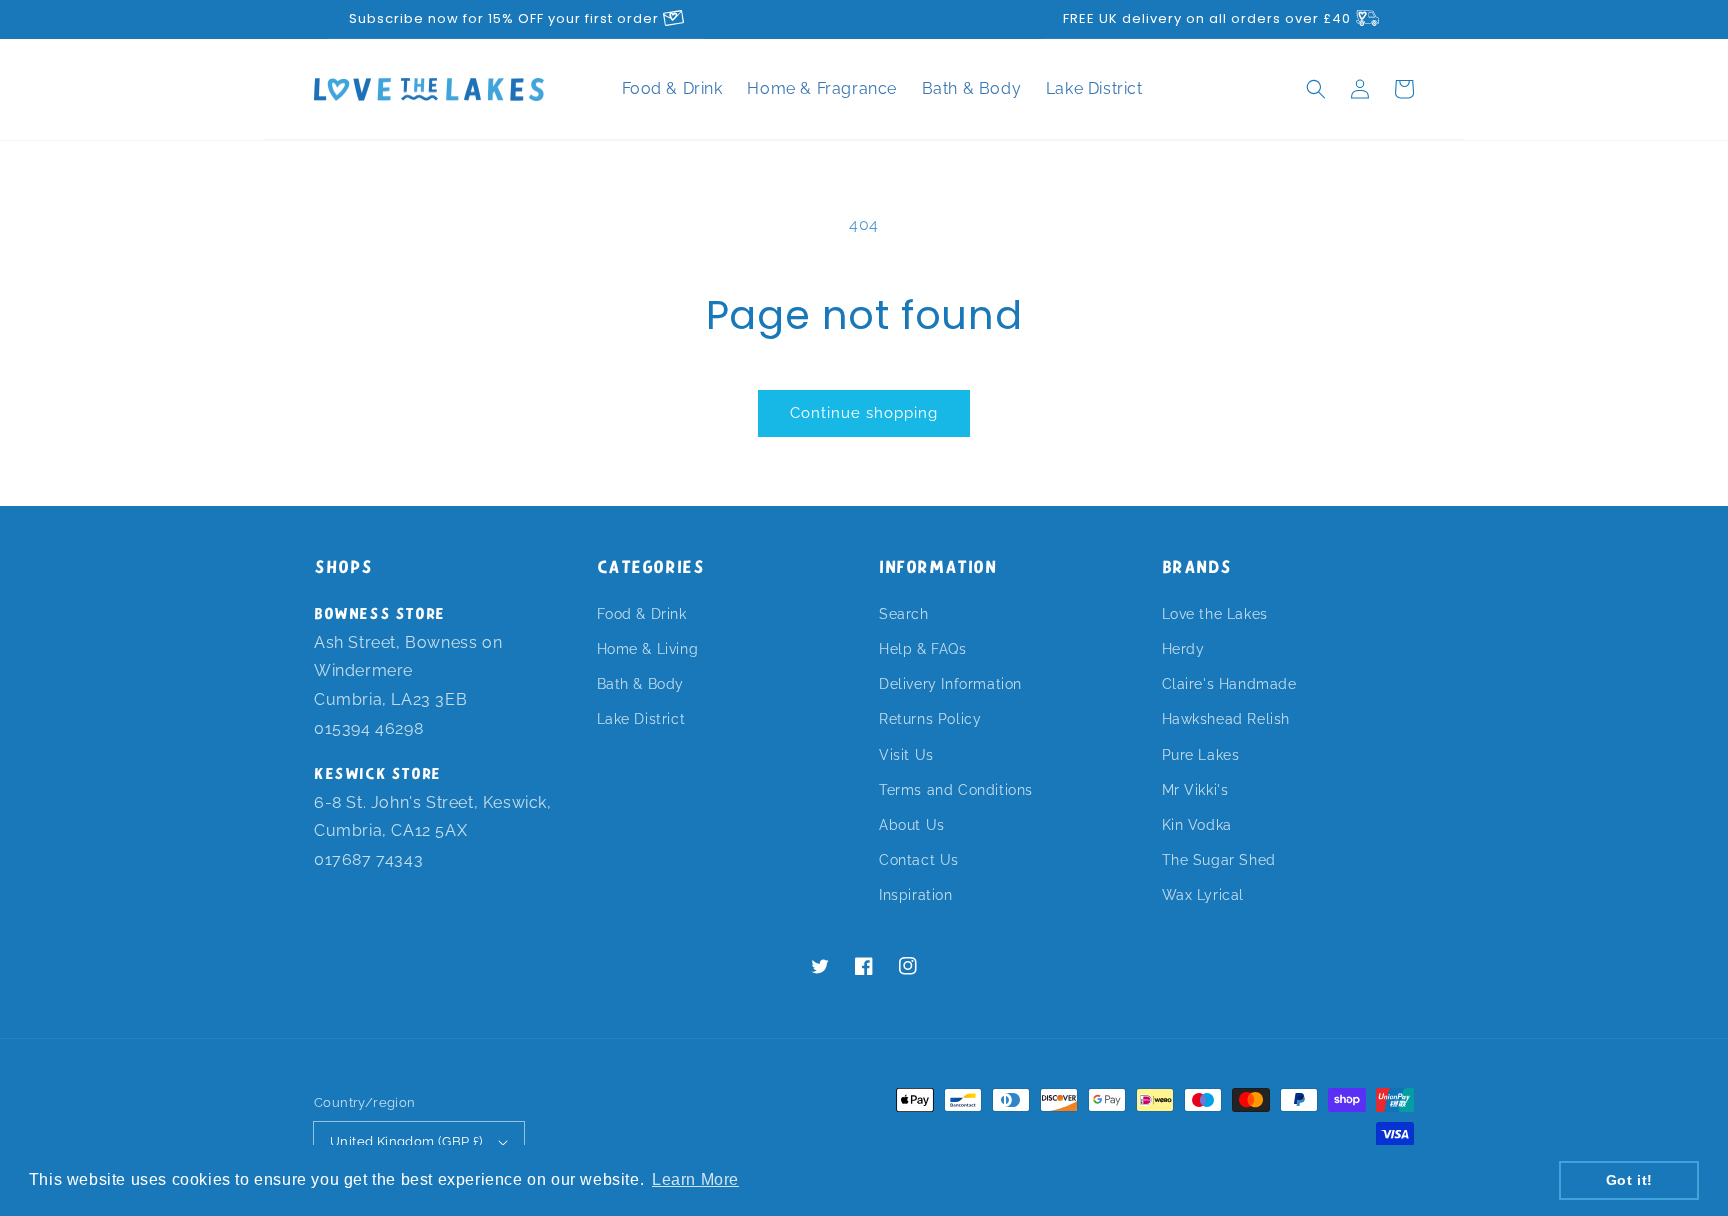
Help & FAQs (923, 649)
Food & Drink (675, 88)
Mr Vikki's (1195, 790)
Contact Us (919, 860)
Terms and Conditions (956, 790)
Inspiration (916, 895)
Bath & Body (974, 88)
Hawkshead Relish (1226, 719)
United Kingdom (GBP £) (406, 1141)
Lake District (1094, 88)
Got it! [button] (1629, 1180)
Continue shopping (864, 413)
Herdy (1183, 649)
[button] (1316, 89)
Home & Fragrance (824, 88)
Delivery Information (950, 684)
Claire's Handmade (1229, 684)
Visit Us (906, 755)
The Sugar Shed (1219, 860)
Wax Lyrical (1203, 895)
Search (904, 614)
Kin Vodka (1197, 825)
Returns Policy (930, 719)
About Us (912, 825)
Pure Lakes (1201, 755)
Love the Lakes (1215, 614)
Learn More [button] (695, 1179)
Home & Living (648, 649)
